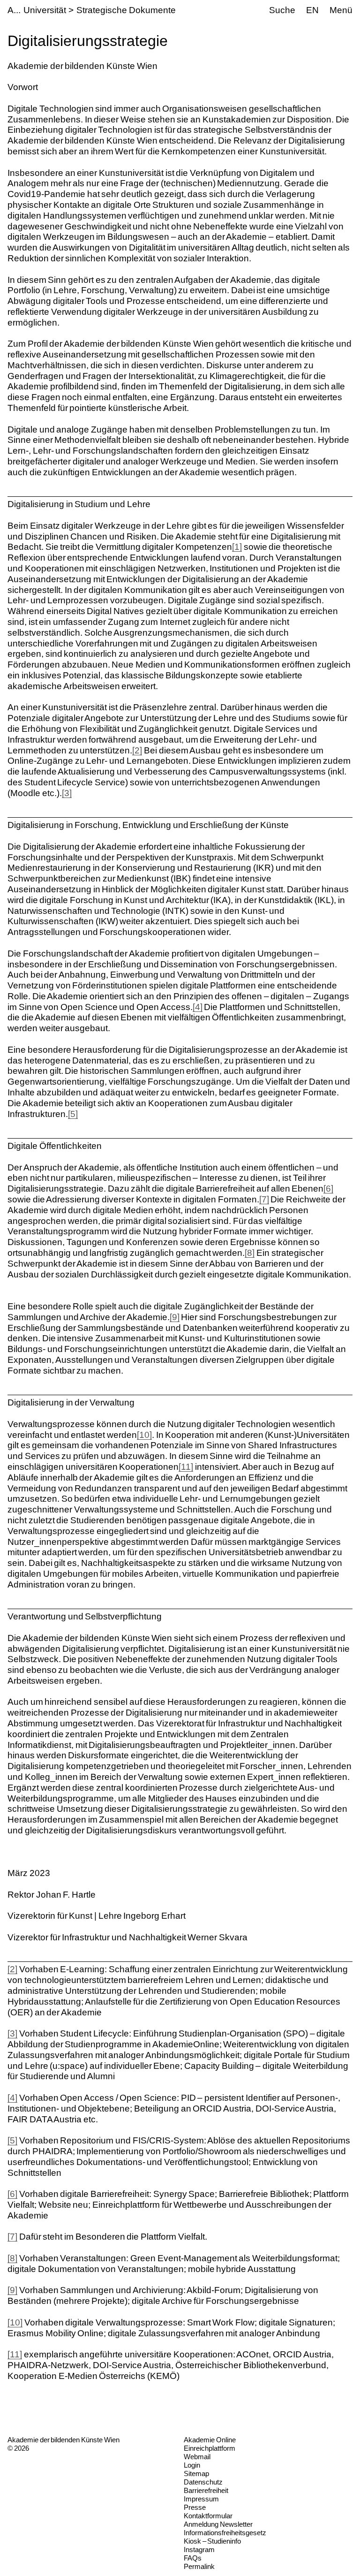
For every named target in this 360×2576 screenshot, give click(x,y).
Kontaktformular (208, 2516)
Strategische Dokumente (126, 10)
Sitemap (196, 2473)
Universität (45, 10)
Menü (341, 10)
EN (312, 10)
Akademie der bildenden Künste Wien (64, 2440)
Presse (195, 2507)
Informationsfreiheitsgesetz (225, 2533)
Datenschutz (203, 2482)
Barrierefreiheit (206, 2490)
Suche (282, 10)
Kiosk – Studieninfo (212, 2541)
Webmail (197, 2457)
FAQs (193, 2558)
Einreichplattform (210, 2448)
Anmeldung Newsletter (218, 2524)
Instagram (199, 2549)
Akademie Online (210, 2440)
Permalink (199, 2566)
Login (192, 2465)
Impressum (201, 2499)
